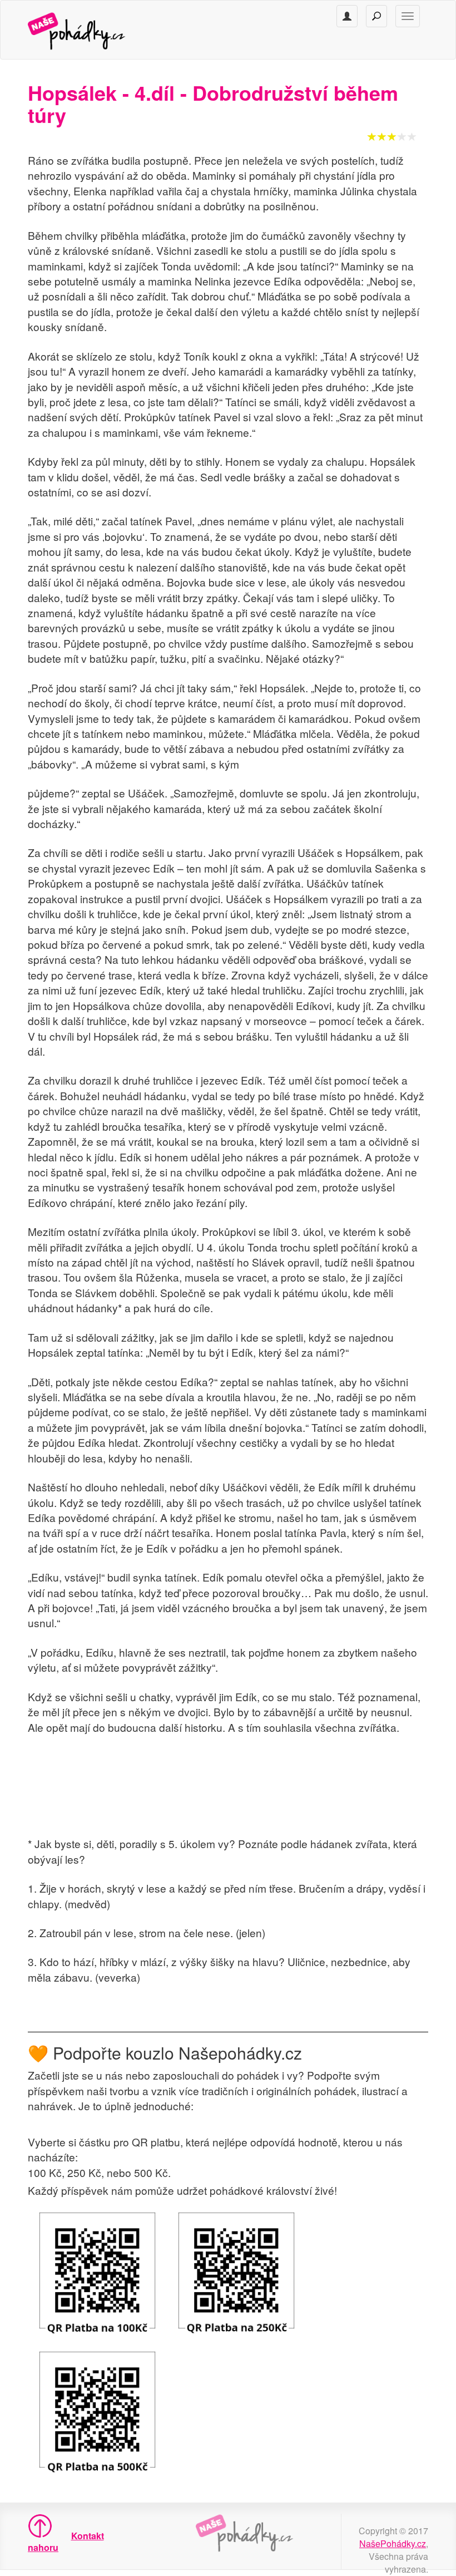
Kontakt (88, 2536)
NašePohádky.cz (393, 2543)
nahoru (37, 2547)
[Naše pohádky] (88, 30)
